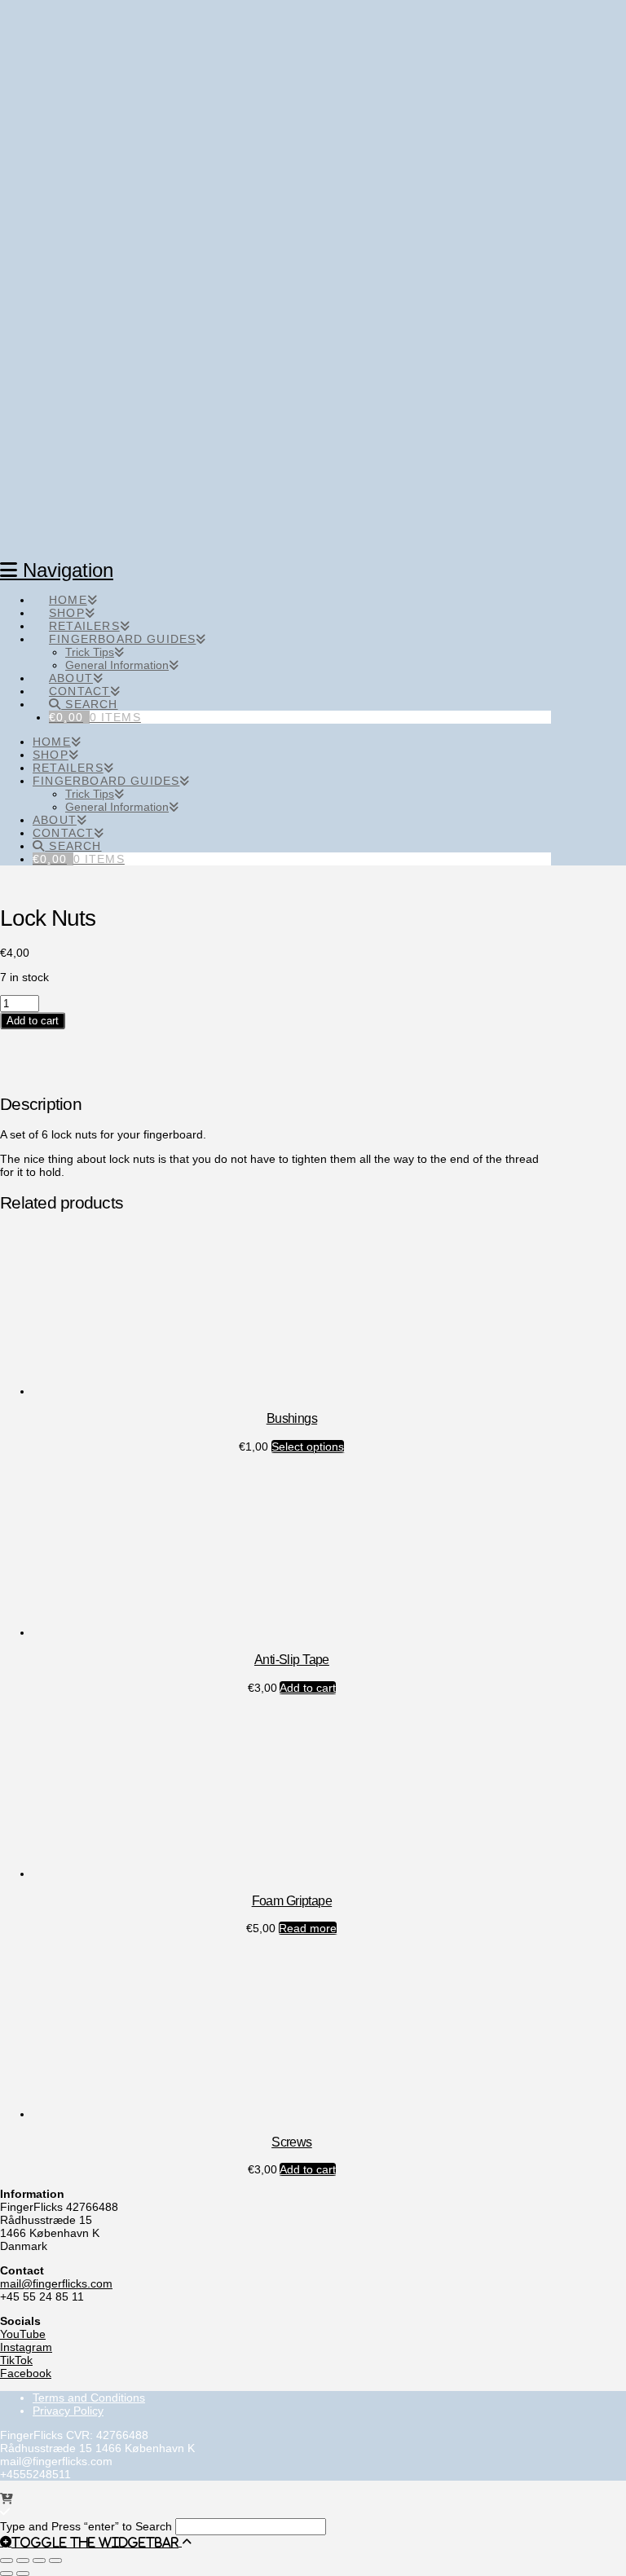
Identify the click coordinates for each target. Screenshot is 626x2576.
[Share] (39, 2561)
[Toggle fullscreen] (23, 2561)
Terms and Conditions (89, 2398)
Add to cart (33, 1021)
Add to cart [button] (308, 1688)
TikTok (16, 2360)
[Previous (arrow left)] (7, 2574)
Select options (308, 1447)
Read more (308, 1928)
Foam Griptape (292, 1900)
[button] (91, 2542)
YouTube (23, 2334)
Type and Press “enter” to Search (86, 2526)
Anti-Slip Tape (292, 1659)
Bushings (292, 1418)
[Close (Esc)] (55, 2561)
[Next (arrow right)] (23, 2574)
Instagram (26, 2347)
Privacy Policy (68, 2411)
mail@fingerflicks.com (56, 2283)
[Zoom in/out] (7, 2561)
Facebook (26, 2373)
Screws (292, 2142)
